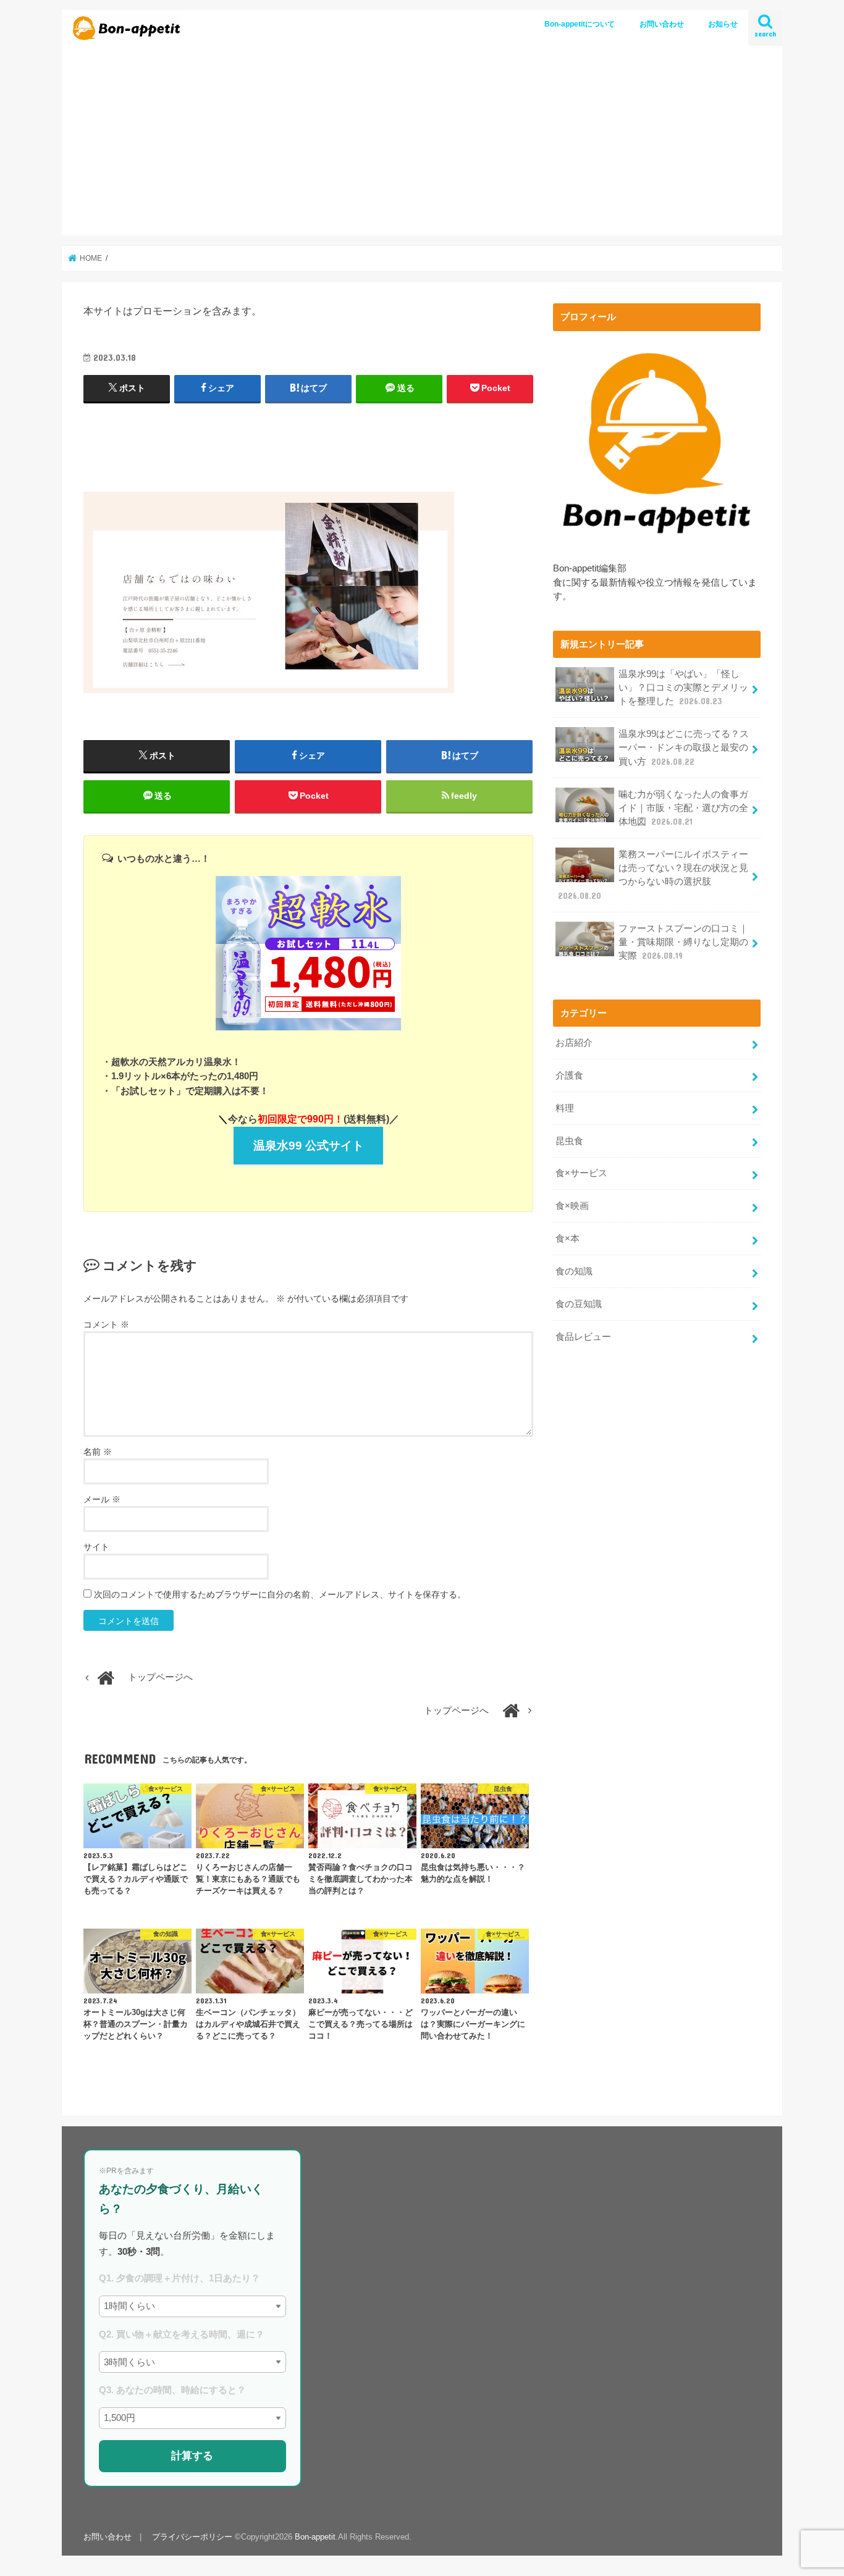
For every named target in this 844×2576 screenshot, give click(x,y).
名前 (98, 1452)
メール (102, 1499)
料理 (565, 1108)
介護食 (569, 1075)
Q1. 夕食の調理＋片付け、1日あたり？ (179, 2278)
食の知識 (574, 1271)
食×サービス (581, 1173)
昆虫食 (569, 1141)
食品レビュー (583, 1337)
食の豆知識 (579, 1304)
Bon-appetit (315, 2537)
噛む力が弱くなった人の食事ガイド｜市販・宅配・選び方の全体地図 (683, 808)
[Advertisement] (422, 143)
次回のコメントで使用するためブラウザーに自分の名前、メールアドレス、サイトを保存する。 (280, 1594)
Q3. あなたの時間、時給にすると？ (172, 2390)
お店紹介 (574, 1043)
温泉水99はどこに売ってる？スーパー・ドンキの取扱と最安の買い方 (684, 747)
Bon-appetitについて (580, 24)
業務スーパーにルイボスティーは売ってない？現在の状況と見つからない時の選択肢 (653, 875)
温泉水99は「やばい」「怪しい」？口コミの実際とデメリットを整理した (683, 688)
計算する (192, 2456)
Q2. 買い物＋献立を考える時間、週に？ (182, 2334)
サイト (96, 1547)
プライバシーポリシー (192, 2537)
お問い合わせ (662, 24)
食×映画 (572, 1206)
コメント (106, 1324)
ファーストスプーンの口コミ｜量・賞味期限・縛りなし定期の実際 (683, 942)
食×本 (568, 1239)
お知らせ (723, 24)
